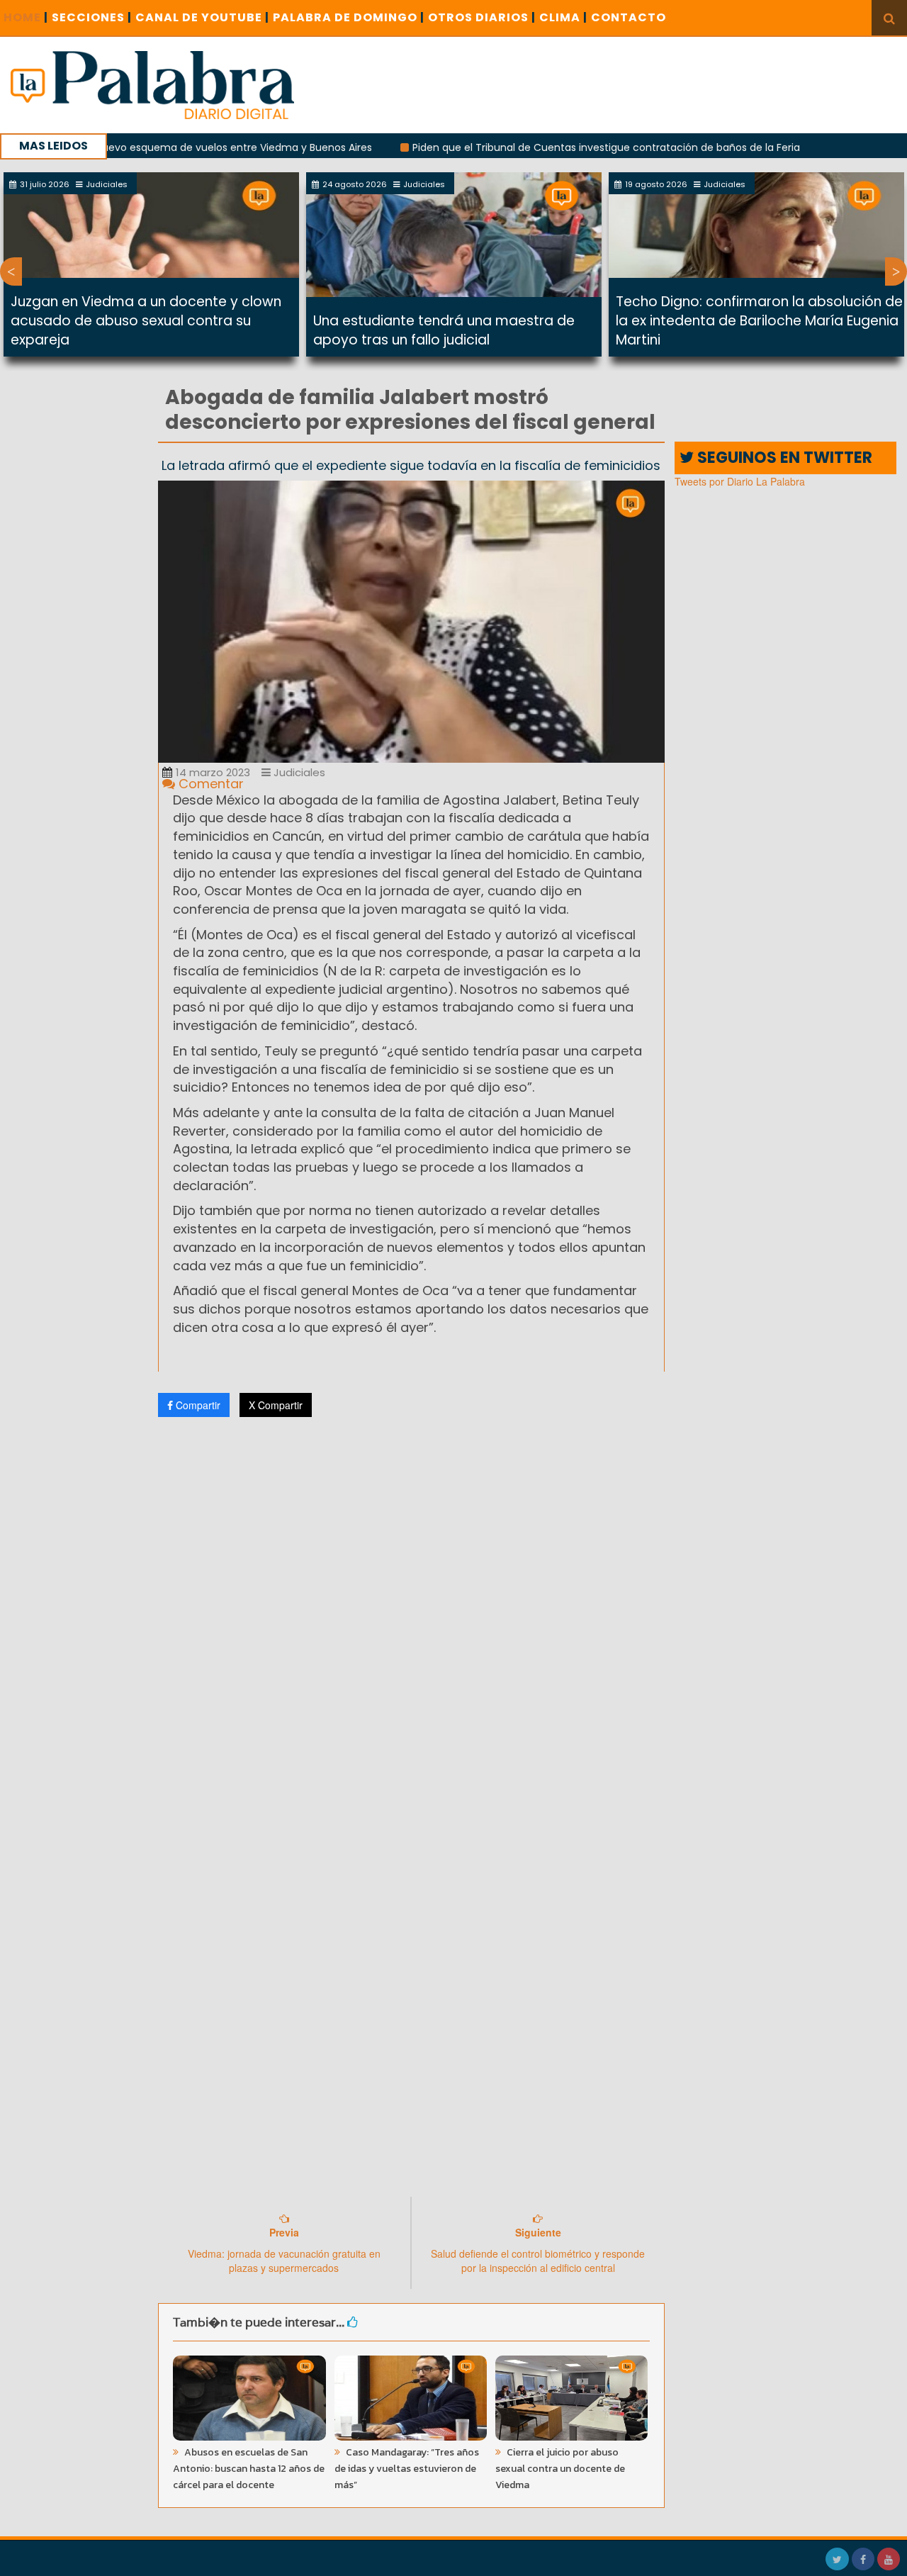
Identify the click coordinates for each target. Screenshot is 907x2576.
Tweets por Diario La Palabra (740, 481)
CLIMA (563, 17)
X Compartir (276, 1405)
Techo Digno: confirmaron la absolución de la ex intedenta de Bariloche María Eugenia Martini (759, 321)
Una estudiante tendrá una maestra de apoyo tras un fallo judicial (444, 330)
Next (896, 271)
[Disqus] (411, 1615)
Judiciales (298, 772)
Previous (11, 271)
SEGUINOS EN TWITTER (783, 458)
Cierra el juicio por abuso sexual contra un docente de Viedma (560, 2469)
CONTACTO (629, 17)
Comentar (209, 784)
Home (26, 17)
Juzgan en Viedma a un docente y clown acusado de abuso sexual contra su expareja (146, 321)
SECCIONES (92, 17)
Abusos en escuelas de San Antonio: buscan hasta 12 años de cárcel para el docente (249, 2469)
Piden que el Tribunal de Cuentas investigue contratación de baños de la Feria (547, 147)
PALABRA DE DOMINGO (349, 17)
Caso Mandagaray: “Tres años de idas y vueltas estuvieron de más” (407, 2469)
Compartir (197, 1405)
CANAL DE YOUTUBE (202, 17)
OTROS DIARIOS (482, 17)
